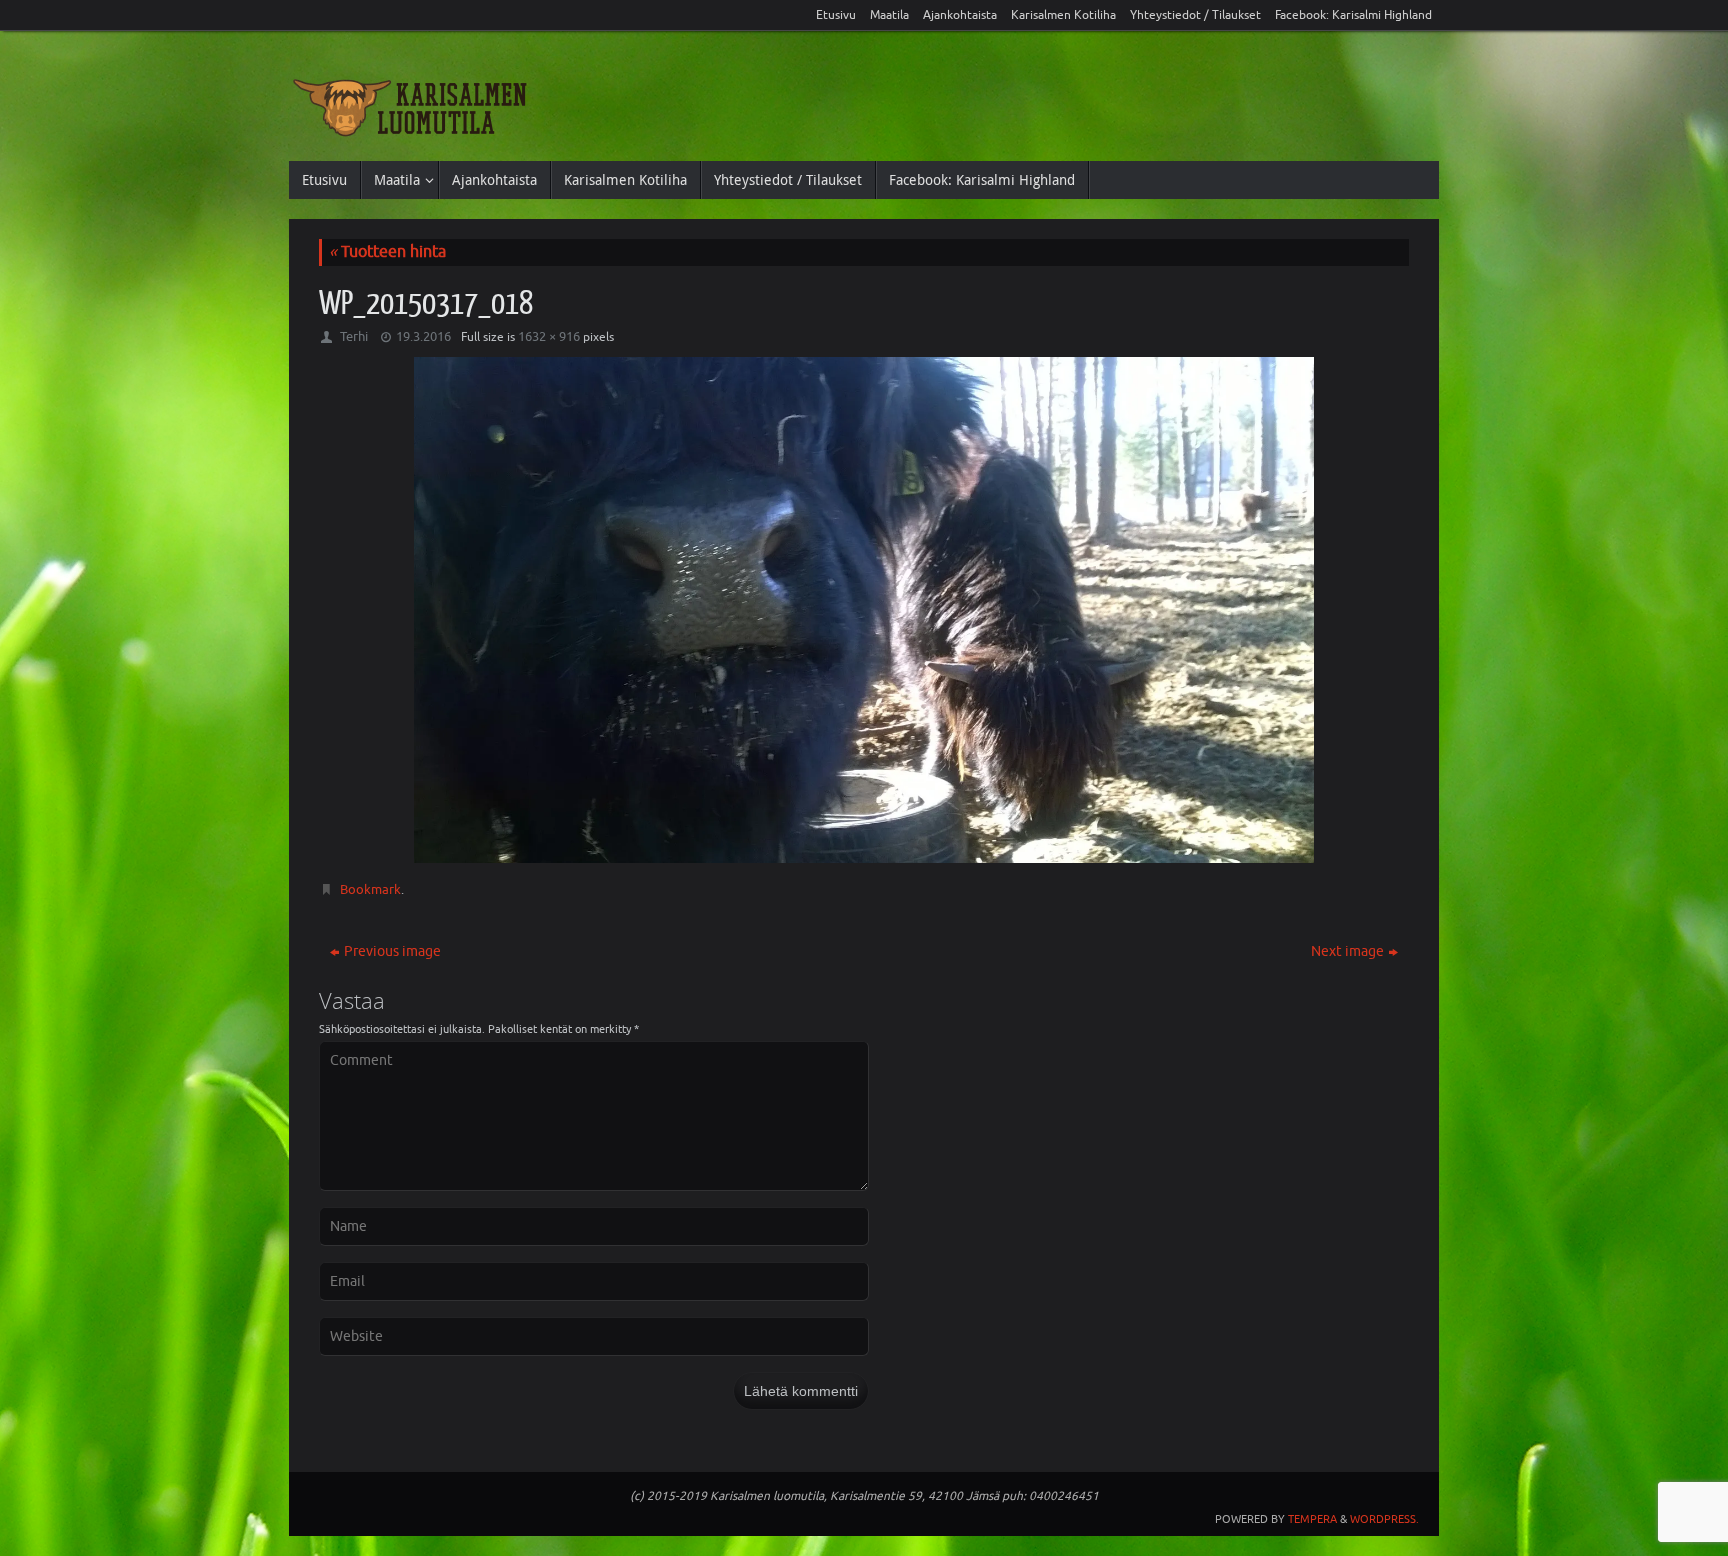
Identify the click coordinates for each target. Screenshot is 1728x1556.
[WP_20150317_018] (864, 609)
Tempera (1312, 1519)
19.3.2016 (423, 336)
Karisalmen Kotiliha (1063, 15)
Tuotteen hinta (387, 252)
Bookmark (370, 889)
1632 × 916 (549, 336)
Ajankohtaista (960, 15)
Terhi (354, 336)
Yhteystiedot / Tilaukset (1195, 15)
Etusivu (836, 15)
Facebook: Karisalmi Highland (1353, 15)
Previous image (392, 951)
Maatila (889, 15)
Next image (1347, 951)
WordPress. (1384, 1519)
